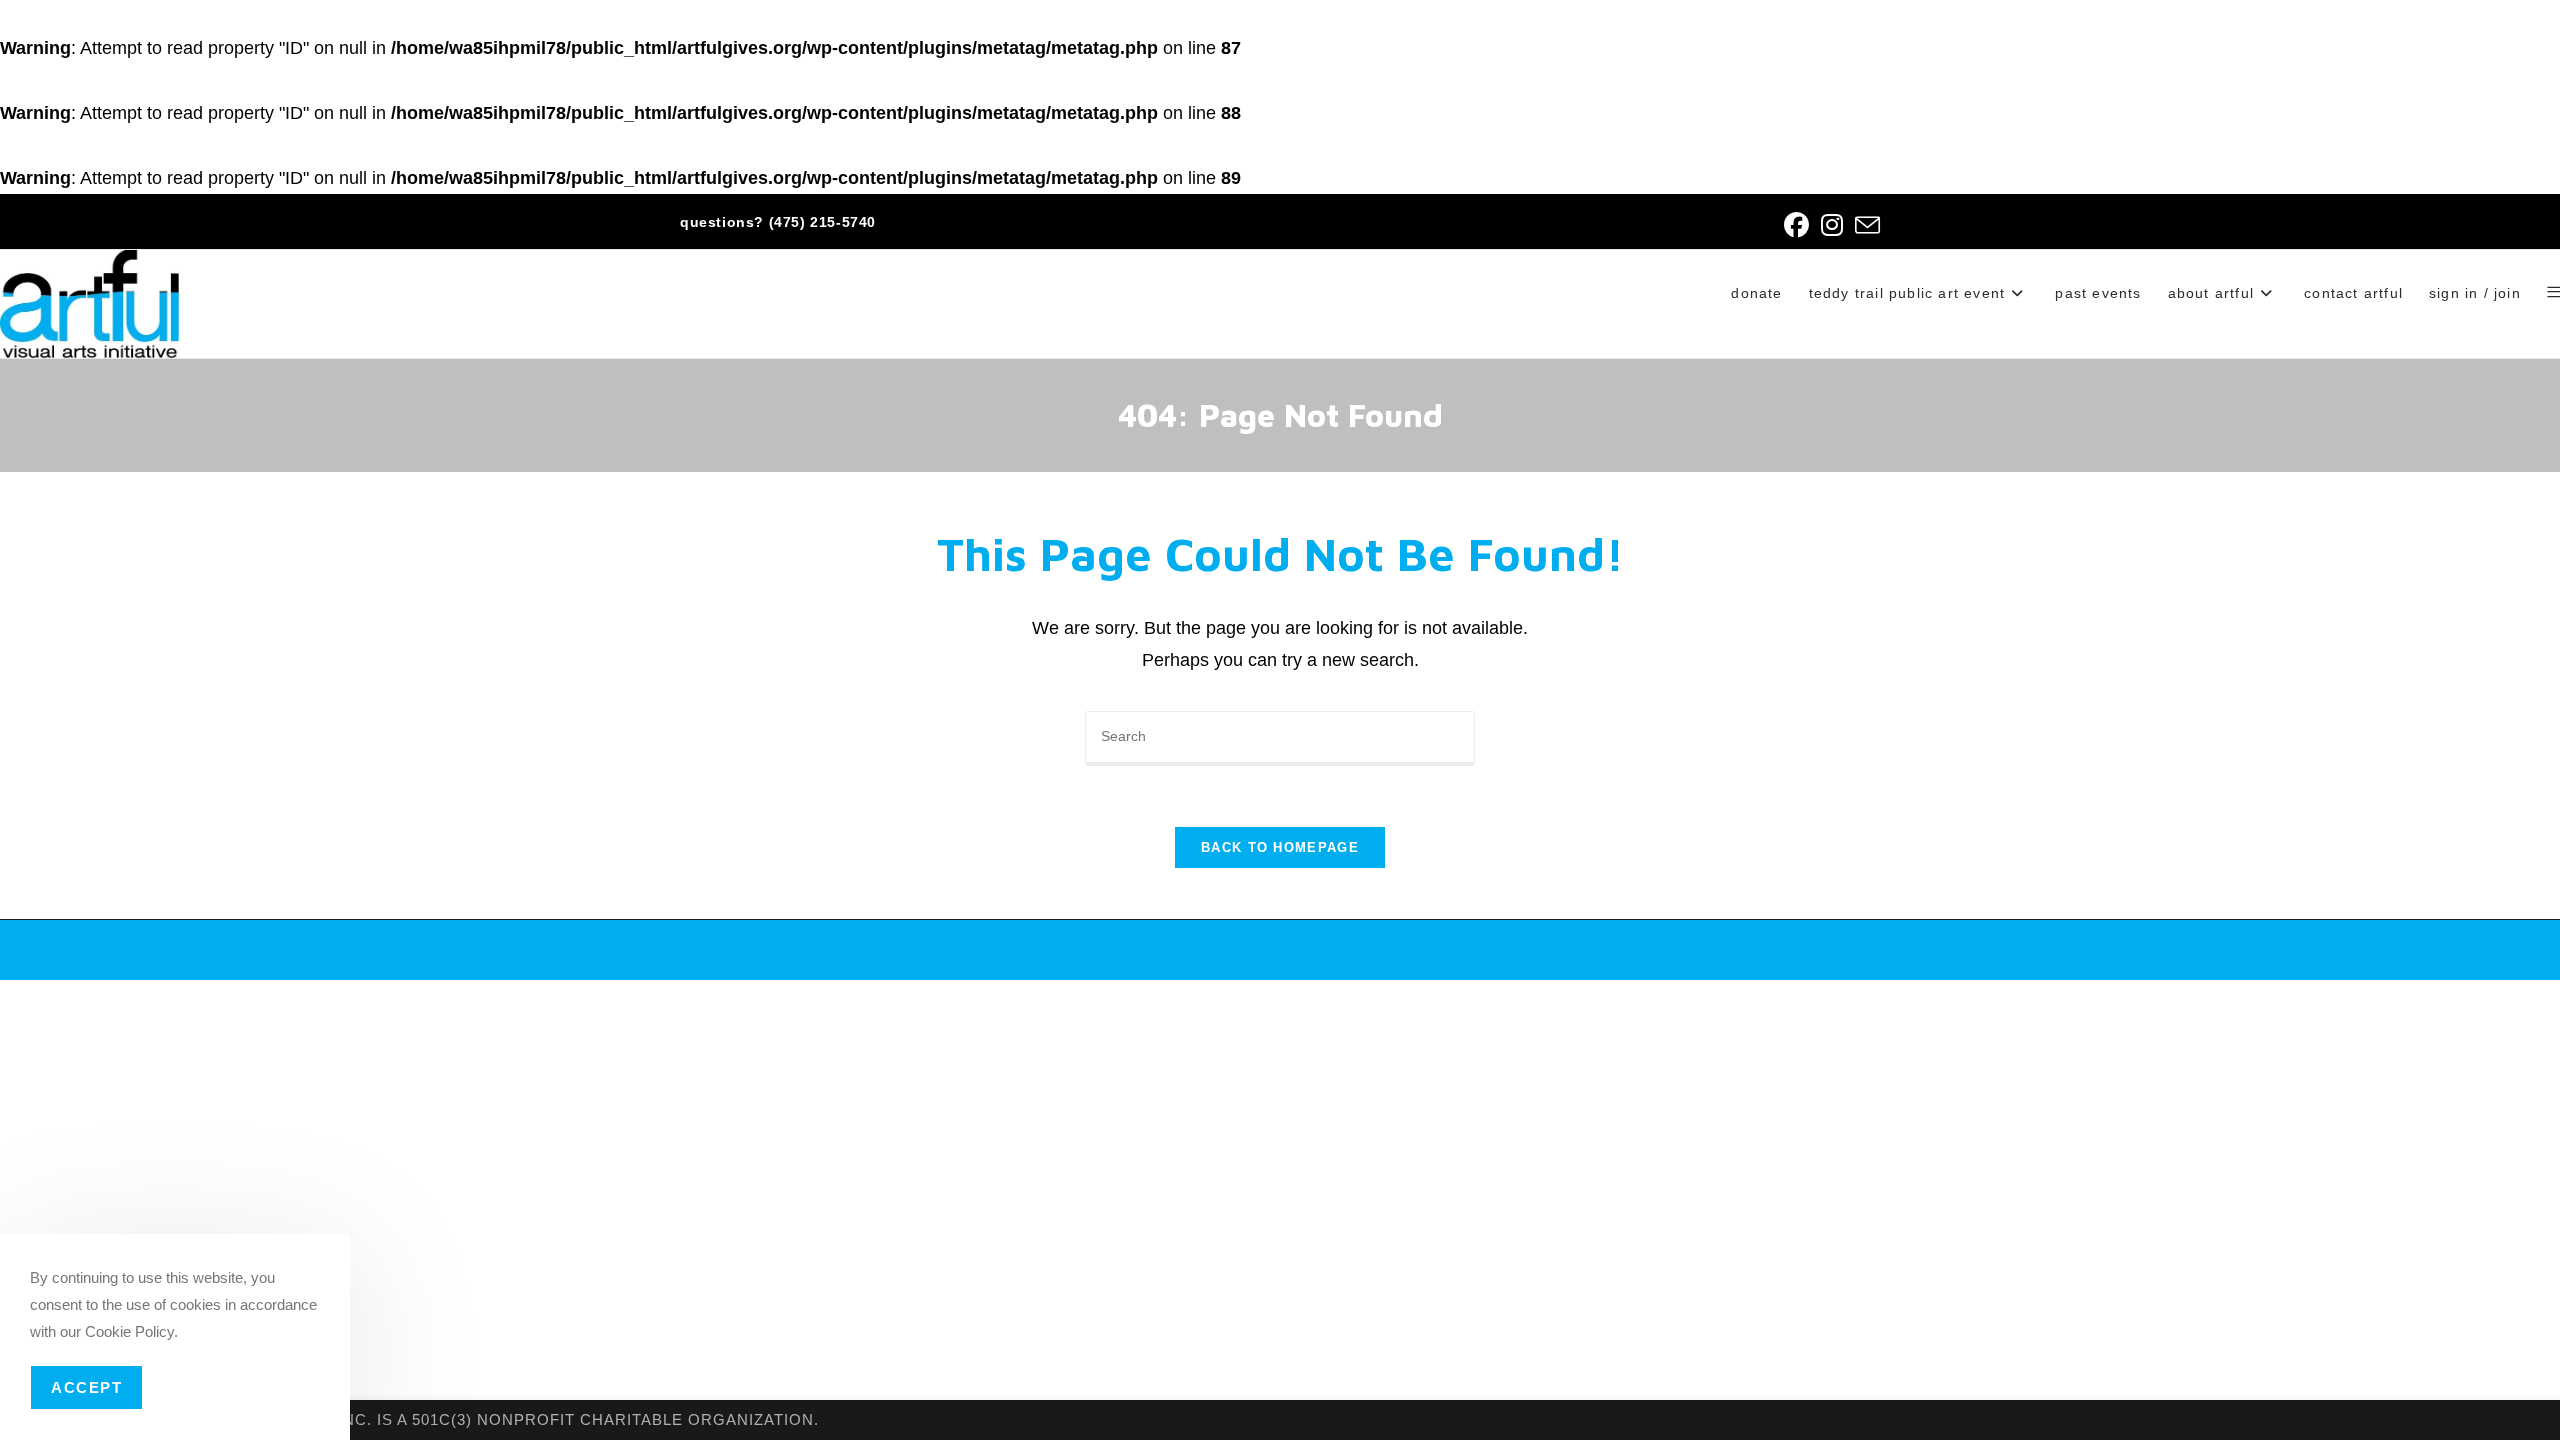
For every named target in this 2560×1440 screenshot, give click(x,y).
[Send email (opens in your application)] (1864, 225)
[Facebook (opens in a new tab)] (1796, 225)
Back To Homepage (1280, 847)
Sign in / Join (2475, 293)
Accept (86, 1387)
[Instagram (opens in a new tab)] (1832, 225)
